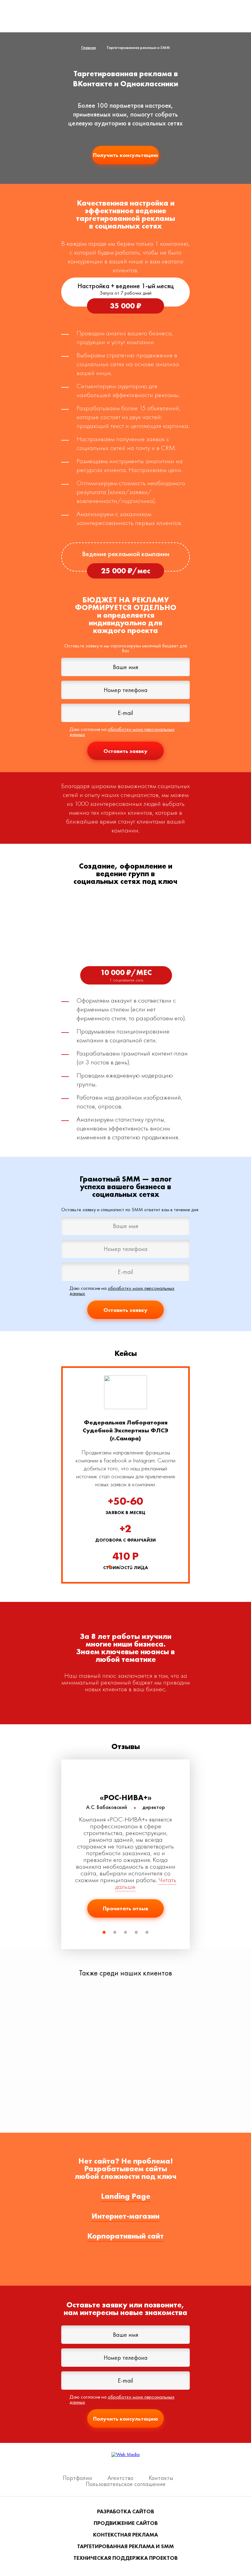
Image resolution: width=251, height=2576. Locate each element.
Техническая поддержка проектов (125, 2558)
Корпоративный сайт (125, 2236)
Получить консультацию (125, 155)
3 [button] (131, 1567)
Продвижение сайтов (126, 2523)
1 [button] (110, 1567)
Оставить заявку (125, 751)
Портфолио (77, 2478)
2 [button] (120, 1567)
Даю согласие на (122, 732)
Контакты (161, 2478)
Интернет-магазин (125, 2216)
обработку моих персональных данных (122, 732)
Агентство (120, 2478)
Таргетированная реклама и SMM (125, 2546)
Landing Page (126, 2196)
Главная (89, 47)
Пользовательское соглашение (126, 2484)
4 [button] (142, 1567)
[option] (125, 1475)
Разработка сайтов (125, 2511)
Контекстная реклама (125, 2535)
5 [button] (147, 1932)
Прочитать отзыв (125, 1908)
